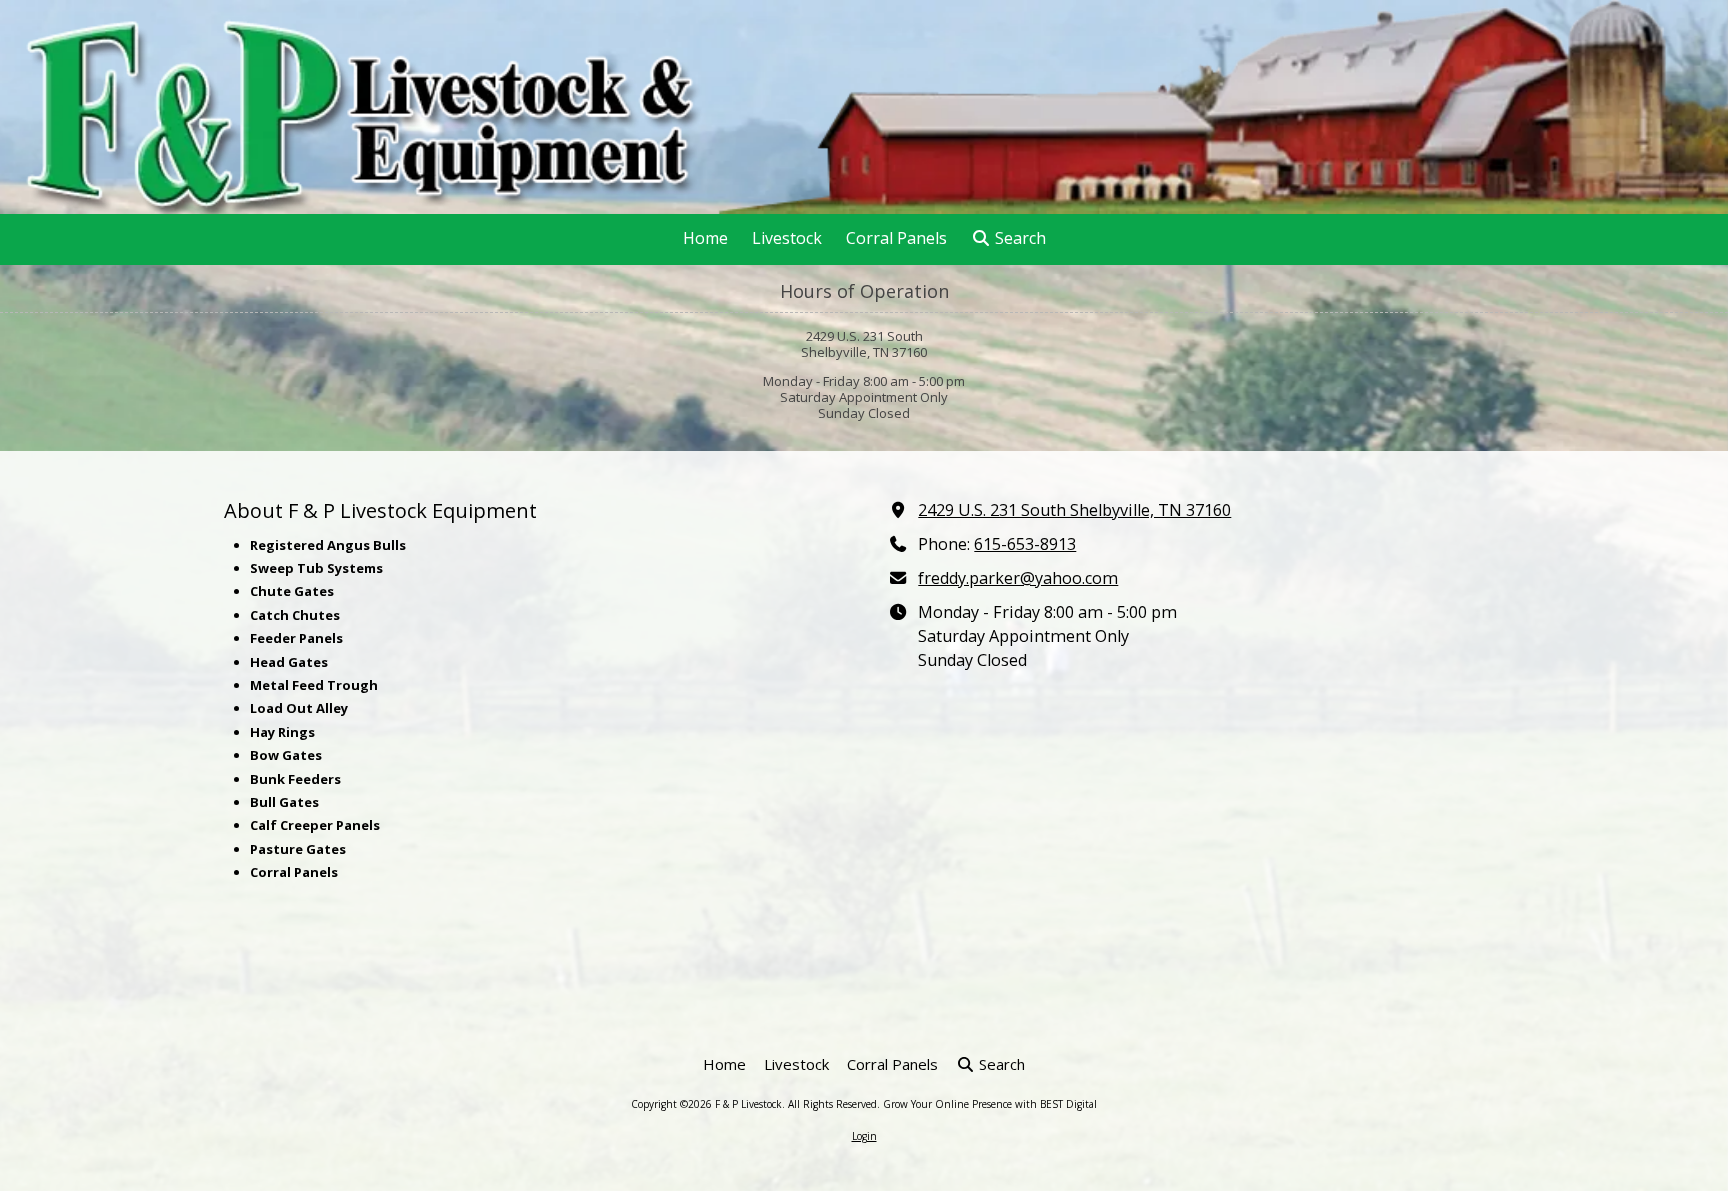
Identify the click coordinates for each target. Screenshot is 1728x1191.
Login (864, 1136)
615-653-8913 (1025, 544)
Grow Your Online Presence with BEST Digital (990, 1104)
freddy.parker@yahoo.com (1018, 578)
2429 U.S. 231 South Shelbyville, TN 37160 (1074, 510)
